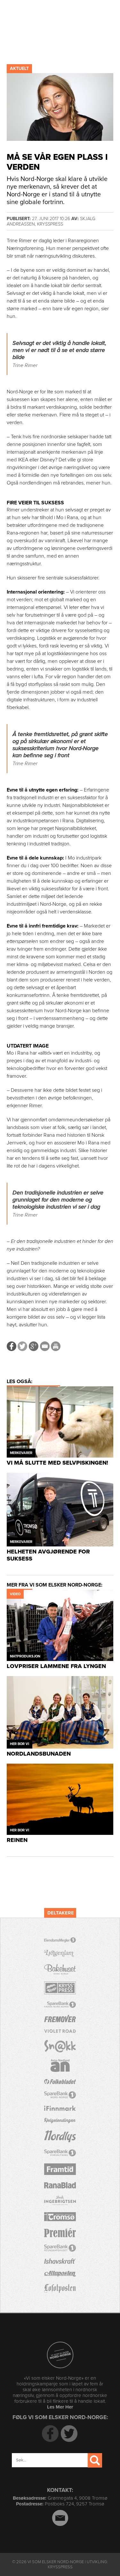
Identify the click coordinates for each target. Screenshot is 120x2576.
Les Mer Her (60, 2407)
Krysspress (60, 2567)
